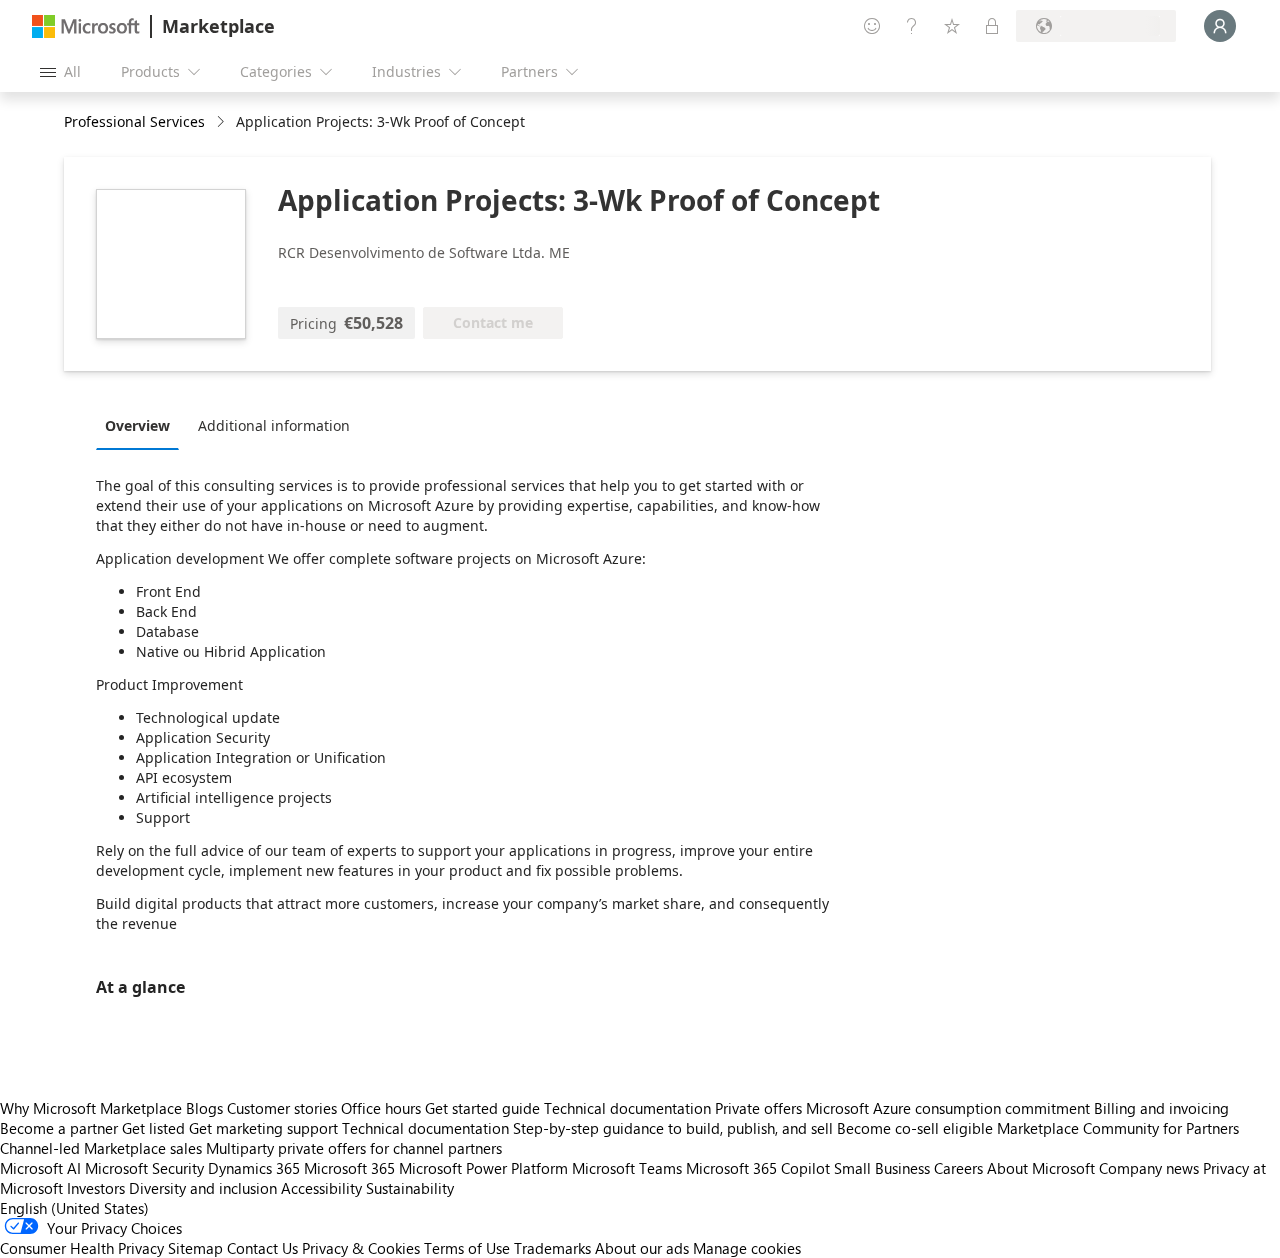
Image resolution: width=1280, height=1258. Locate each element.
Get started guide (482, 1108)
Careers (958, 1168)
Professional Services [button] (134, 121)
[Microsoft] (86, 26)
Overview (137, 425)
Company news (1149, 1168)
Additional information (274, 425)
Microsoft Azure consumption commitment (950, 1108)
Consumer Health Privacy (82, 1248)
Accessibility (321, 1188)
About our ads (642, 1248)
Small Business (882, 1168)
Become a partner (59, 1128)
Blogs (204, 1108)
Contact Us (262, 1248)
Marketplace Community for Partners (1118, 1128)
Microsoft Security (144, 1168)
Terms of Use (467, 1248)
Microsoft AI (40, 1168)
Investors (96, 1188)
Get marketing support (263, 1128)
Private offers (758, 1108)
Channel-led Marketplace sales (101, 1148)
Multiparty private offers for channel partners (354, 1148)
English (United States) (74, 1208)
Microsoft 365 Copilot (758, 1168)
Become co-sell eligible (915, 1128)
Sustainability (410, 1188)
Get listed (153, 1128)
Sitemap (195, 1248)
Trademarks (552, 1248)
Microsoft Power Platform (483, 1168)
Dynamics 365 (254, 1168)
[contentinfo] (222, 122)
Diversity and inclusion (203, 1188)
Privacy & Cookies (361, 1248)
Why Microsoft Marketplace (91, 1108)
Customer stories (282, 1108)
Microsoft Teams (627, 1168)
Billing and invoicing (1161, 1108)
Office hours (381, 1108)
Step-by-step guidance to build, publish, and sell (673, 1128)
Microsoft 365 (349, 1168)
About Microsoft (1041, 1168)
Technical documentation (627, 1108)
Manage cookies (747, 1248)
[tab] (142, 425)
